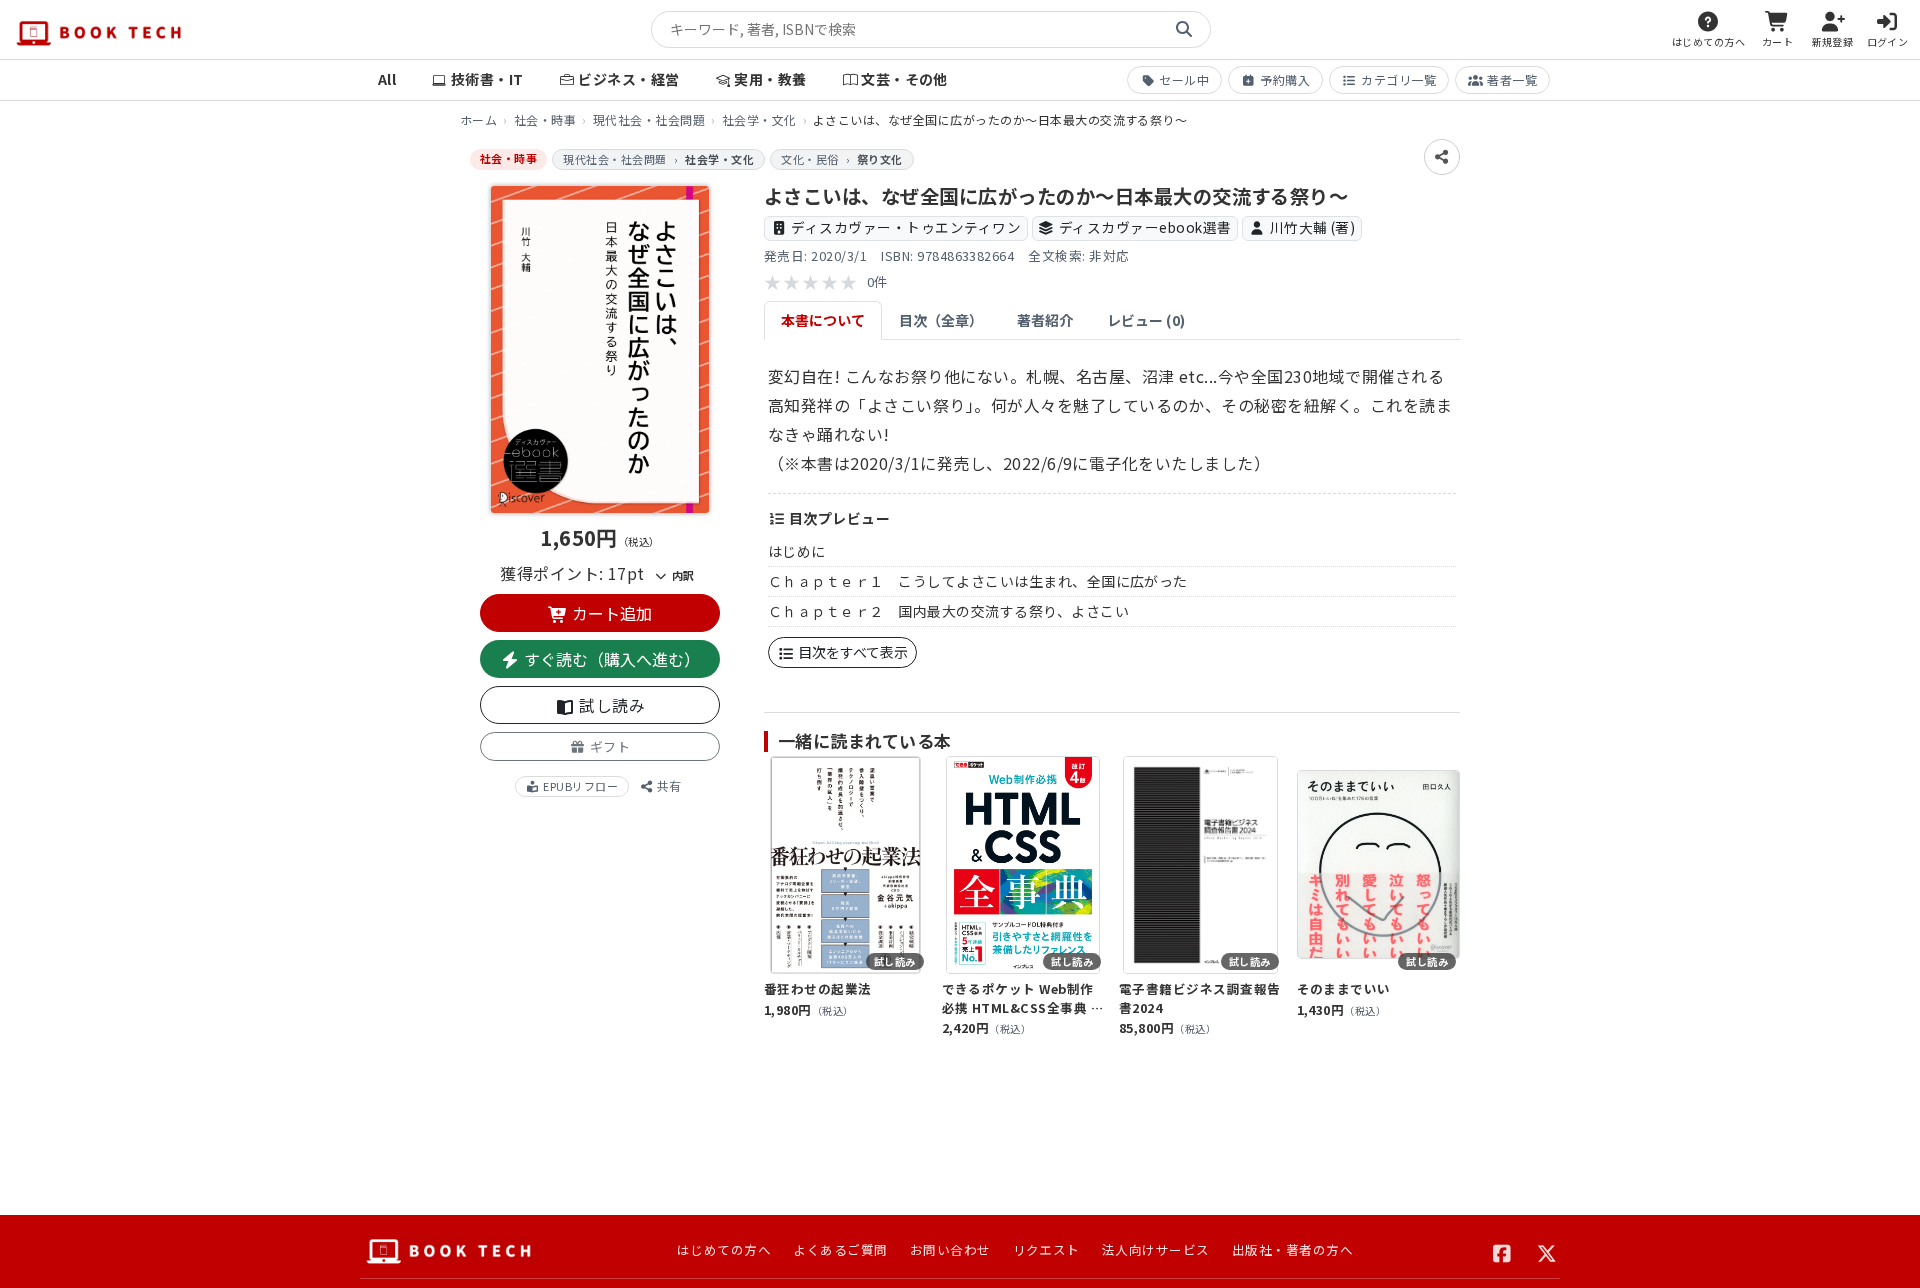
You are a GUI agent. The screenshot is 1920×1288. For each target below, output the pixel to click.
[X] (1547, 1251)
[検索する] (1184, 30)
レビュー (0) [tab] (1146, 320)
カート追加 (610, 613)
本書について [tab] (823, 320)
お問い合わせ (950, 1249)
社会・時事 (545, 119)
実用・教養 (770, 79)
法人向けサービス (1156, 1249)
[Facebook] (1502, 1251)
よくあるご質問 (840, 1249)
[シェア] (1442, 157)
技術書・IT (487, 79)
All (387, 79)
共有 (667, 785)
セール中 (1184, 79)
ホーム (478, 119)
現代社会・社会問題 (649, 119)
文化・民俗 (809, 159)
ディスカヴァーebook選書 (1145, 227)
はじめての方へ (724, 1249)
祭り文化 (880, 159)
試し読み (610, 705)
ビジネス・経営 (628, 79)
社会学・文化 (759, 119)
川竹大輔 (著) (1313, 227)
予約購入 (1285, 79)
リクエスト (1046, 1249)
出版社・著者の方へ (1292, 1249)
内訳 (681, 575)
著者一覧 (1512, 79)
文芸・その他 (904, 79)
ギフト (608, 746)
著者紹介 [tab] (1045, 320)
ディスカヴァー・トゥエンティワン (906, 227)
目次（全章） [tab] (941, 320)
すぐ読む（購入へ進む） (610, 659)
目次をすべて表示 (851, 652)
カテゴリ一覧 (1398, 79)
